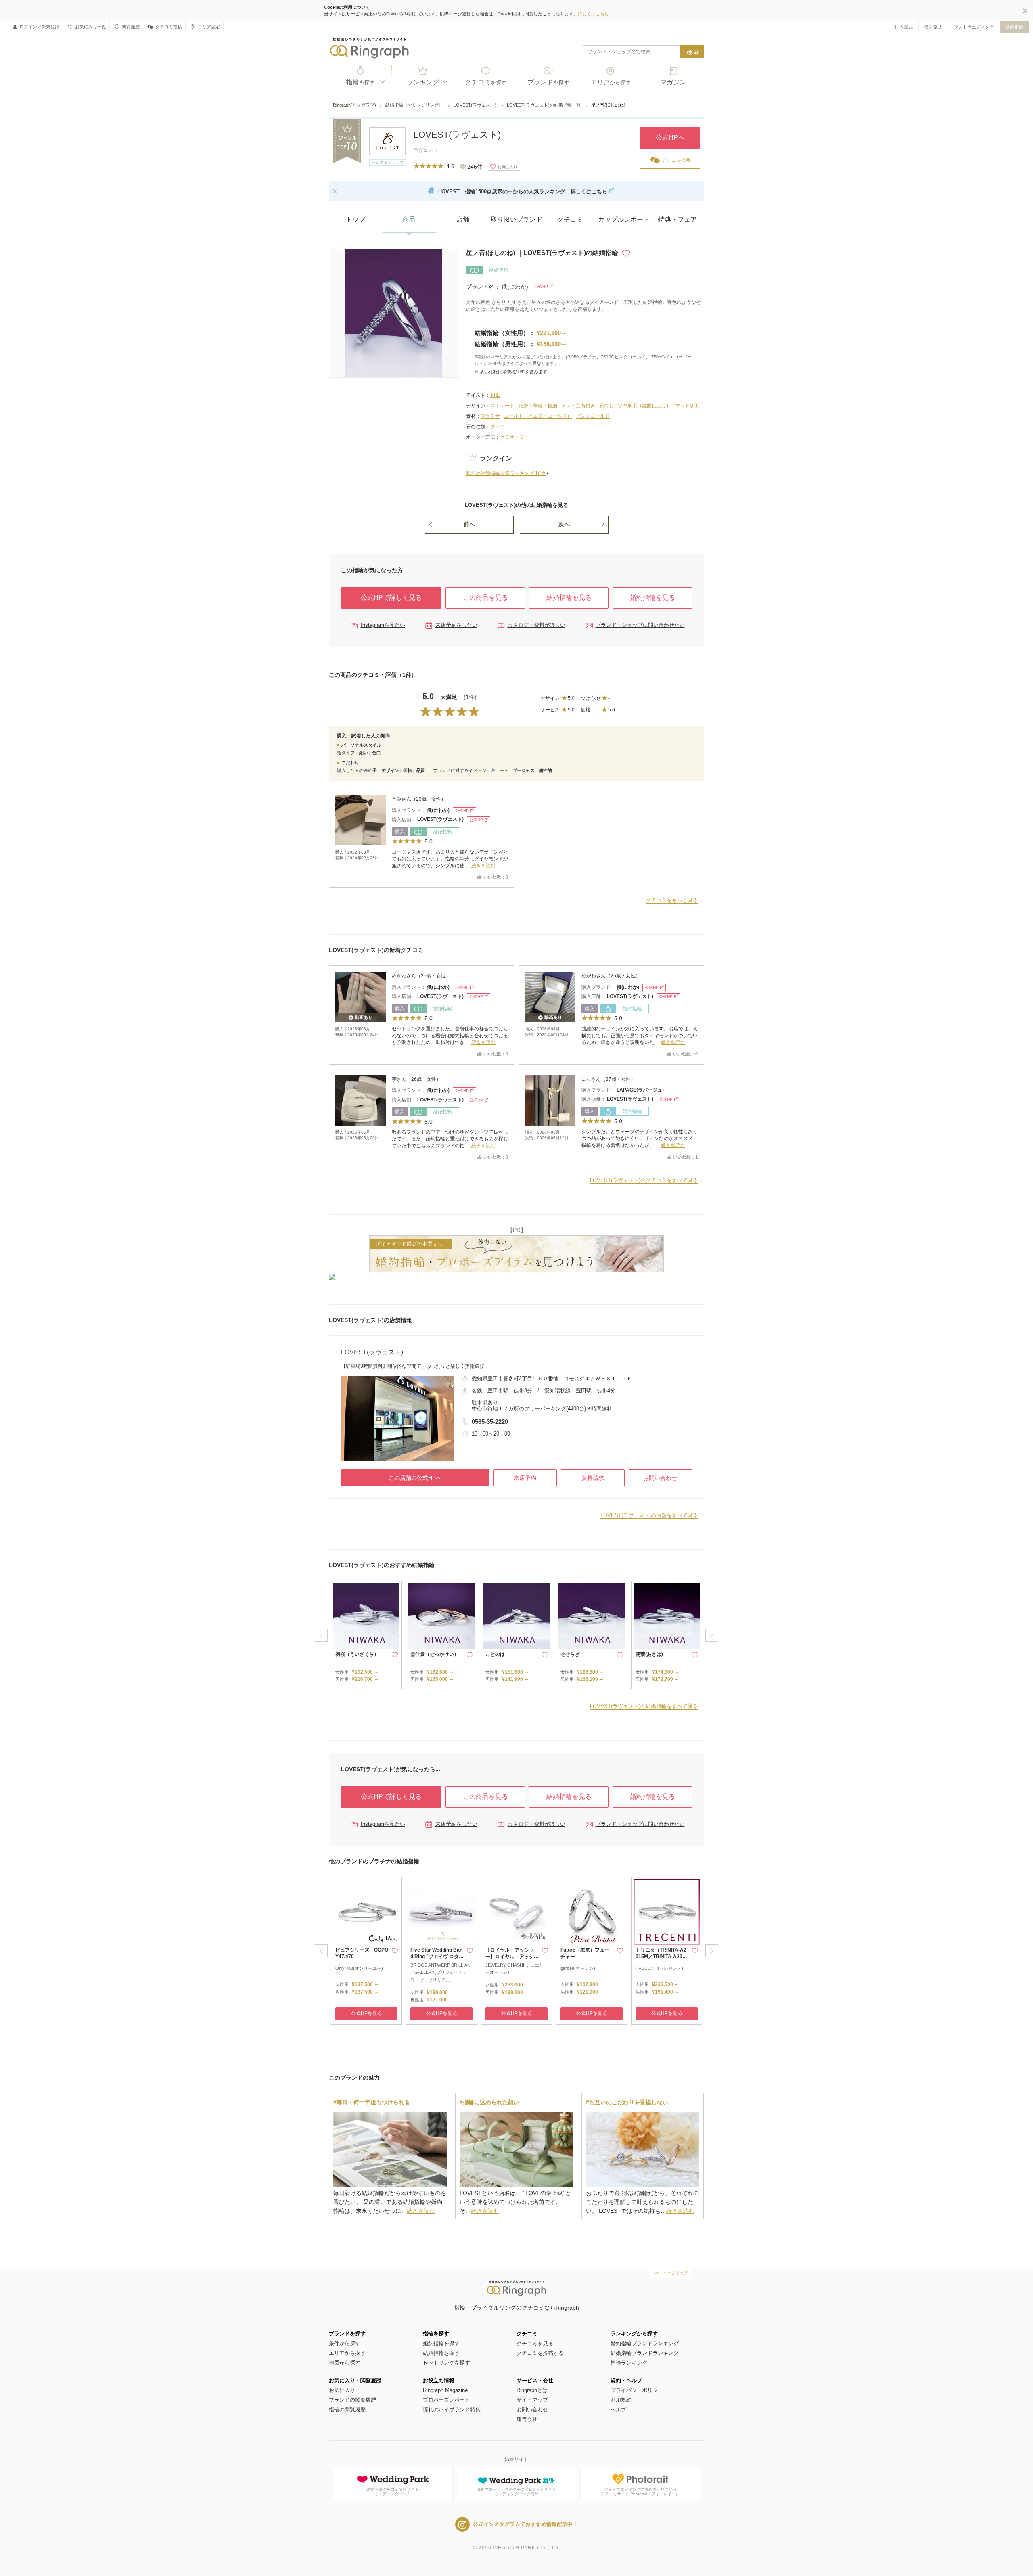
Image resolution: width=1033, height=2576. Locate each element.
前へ (469, 524)
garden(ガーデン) (578, 1968)
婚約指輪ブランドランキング (645, 2343)
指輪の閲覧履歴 (347, 2410)
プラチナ (490, 416)
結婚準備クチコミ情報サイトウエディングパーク (393, 2492)
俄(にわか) (515, 287)
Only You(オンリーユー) (359, 1968)
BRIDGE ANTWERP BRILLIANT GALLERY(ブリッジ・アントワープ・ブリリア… (441, 1972)
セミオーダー (514, 437)
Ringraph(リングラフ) (354, 105)
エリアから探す (347, 2353)
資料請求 (593, 1478)
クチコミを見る (535, 2343)
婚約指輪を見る (652, 597)
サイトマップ (532, 2400)
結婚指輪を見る (569, 597)
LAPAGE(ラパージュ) (640, 1090)
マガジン (673, 82)
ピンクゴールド (593, 416)
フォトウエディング (974, 27)
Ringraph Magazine (445, 2390)
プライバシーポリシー (637, 2390)
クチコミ (486, 82)
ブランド (548, 82)
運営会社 (527, 2419)
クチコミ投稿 (169, 27)
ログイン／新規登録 (39, 27)
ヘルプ (618, 2410)
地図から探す (345, 2363)
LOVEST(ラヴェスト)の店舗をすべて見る (649, 1515)
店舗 (463, 219)
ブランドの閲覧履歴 (352, 2400)
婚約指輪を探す (441, 2343)
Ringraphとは (532, 2390)
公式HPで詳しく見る (391, 597)
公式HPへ (670, 137)
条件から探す (345, 2343)
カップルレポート (624, 219)
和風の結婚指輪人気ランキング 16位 (506, 473)
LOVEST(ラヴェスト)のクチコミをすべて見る (644, 1180)
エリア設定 (209, 27)
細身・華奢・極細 (538, 406)
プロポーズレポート (446, 2400)
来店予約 (525, 1478)
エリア (611, 82)
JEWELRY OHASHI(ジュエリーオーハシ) (514, 1969)
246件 (475, 167)
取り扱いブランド (516, 219)
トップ (355, 219)
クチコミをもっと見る (672, 900)
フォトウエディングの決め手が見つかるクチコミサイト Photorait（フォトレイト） (640, 2492)
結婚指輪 (1014, 27)
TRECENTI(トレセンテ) (659, 1968)
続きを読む (483, 866)
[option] (366, 1635)
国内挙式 (904, 27)
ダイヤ (498, 427)
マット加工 (687, 406)
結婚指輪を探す (441, 2353)
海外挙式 (933, 27)
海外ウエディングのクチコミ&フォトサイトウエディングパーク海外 (516, 2492)
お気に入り (342, 2390)
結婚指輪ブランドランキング (645, 2353)
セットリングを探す (446, 2363)
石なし (606, 406)
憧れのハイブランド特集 (452, 2410)
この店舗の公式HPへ (415, 1478)
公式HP (541, 286)
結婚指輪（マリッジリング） (415, 105)
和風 (495, 395)
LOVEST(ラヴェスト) (476, 105)
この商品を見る (485, 597)
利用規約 (621, 2400)
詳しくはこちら (593, 14)
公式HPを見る (367, 2013)
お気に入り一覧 (91, 27)
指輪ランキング (629, 2363)
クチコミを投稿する (540, 2353)
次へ (564, 524)
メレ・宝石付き (578, 406)
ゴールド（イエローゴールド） (538, 416)
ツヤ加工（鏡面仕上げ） (644, 406)
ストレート (502, 406)
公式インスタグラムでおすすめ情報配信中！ (525, 2524)
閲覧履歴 (131, 27)
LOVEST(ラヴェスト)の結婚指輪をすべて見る (644, 1706)
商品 (409, 219)
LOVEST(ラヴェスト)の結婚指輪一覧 (544, 105)
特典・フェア (678, 219)
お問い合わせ (660, 1478)
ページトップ (675, 2273)
